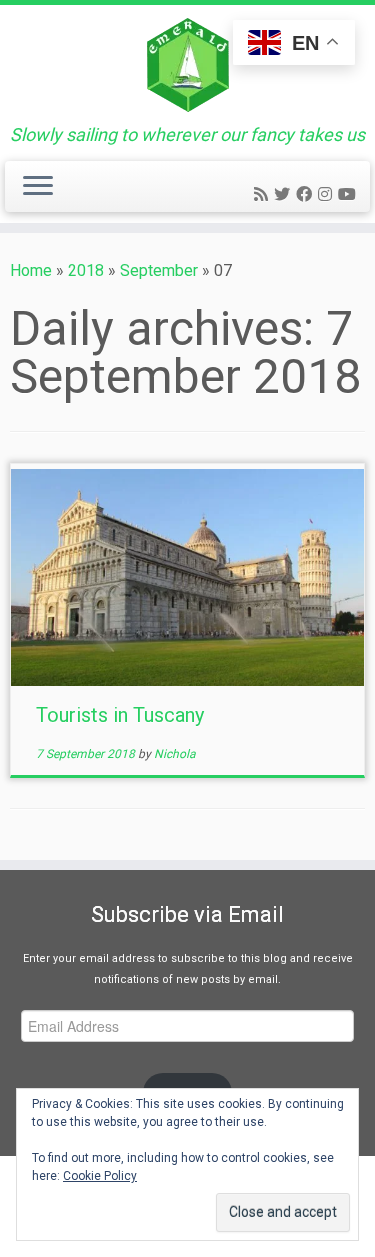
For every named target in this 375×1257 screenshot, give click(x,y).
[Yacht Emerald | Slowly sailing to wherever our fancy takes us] (187, 65)
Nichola (175, 754)
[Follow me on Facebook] (307, 194)
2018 (86, 270)
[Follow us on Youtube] (350, 194)
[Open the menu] (38, 187)
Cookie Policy (100, 1176)
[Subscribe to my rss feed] (264, 194)
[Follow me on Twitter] (285, 194)
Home (31, 270)
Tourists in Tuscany (120, 715)
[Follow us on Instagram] (328, 194)
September (159, 270)
